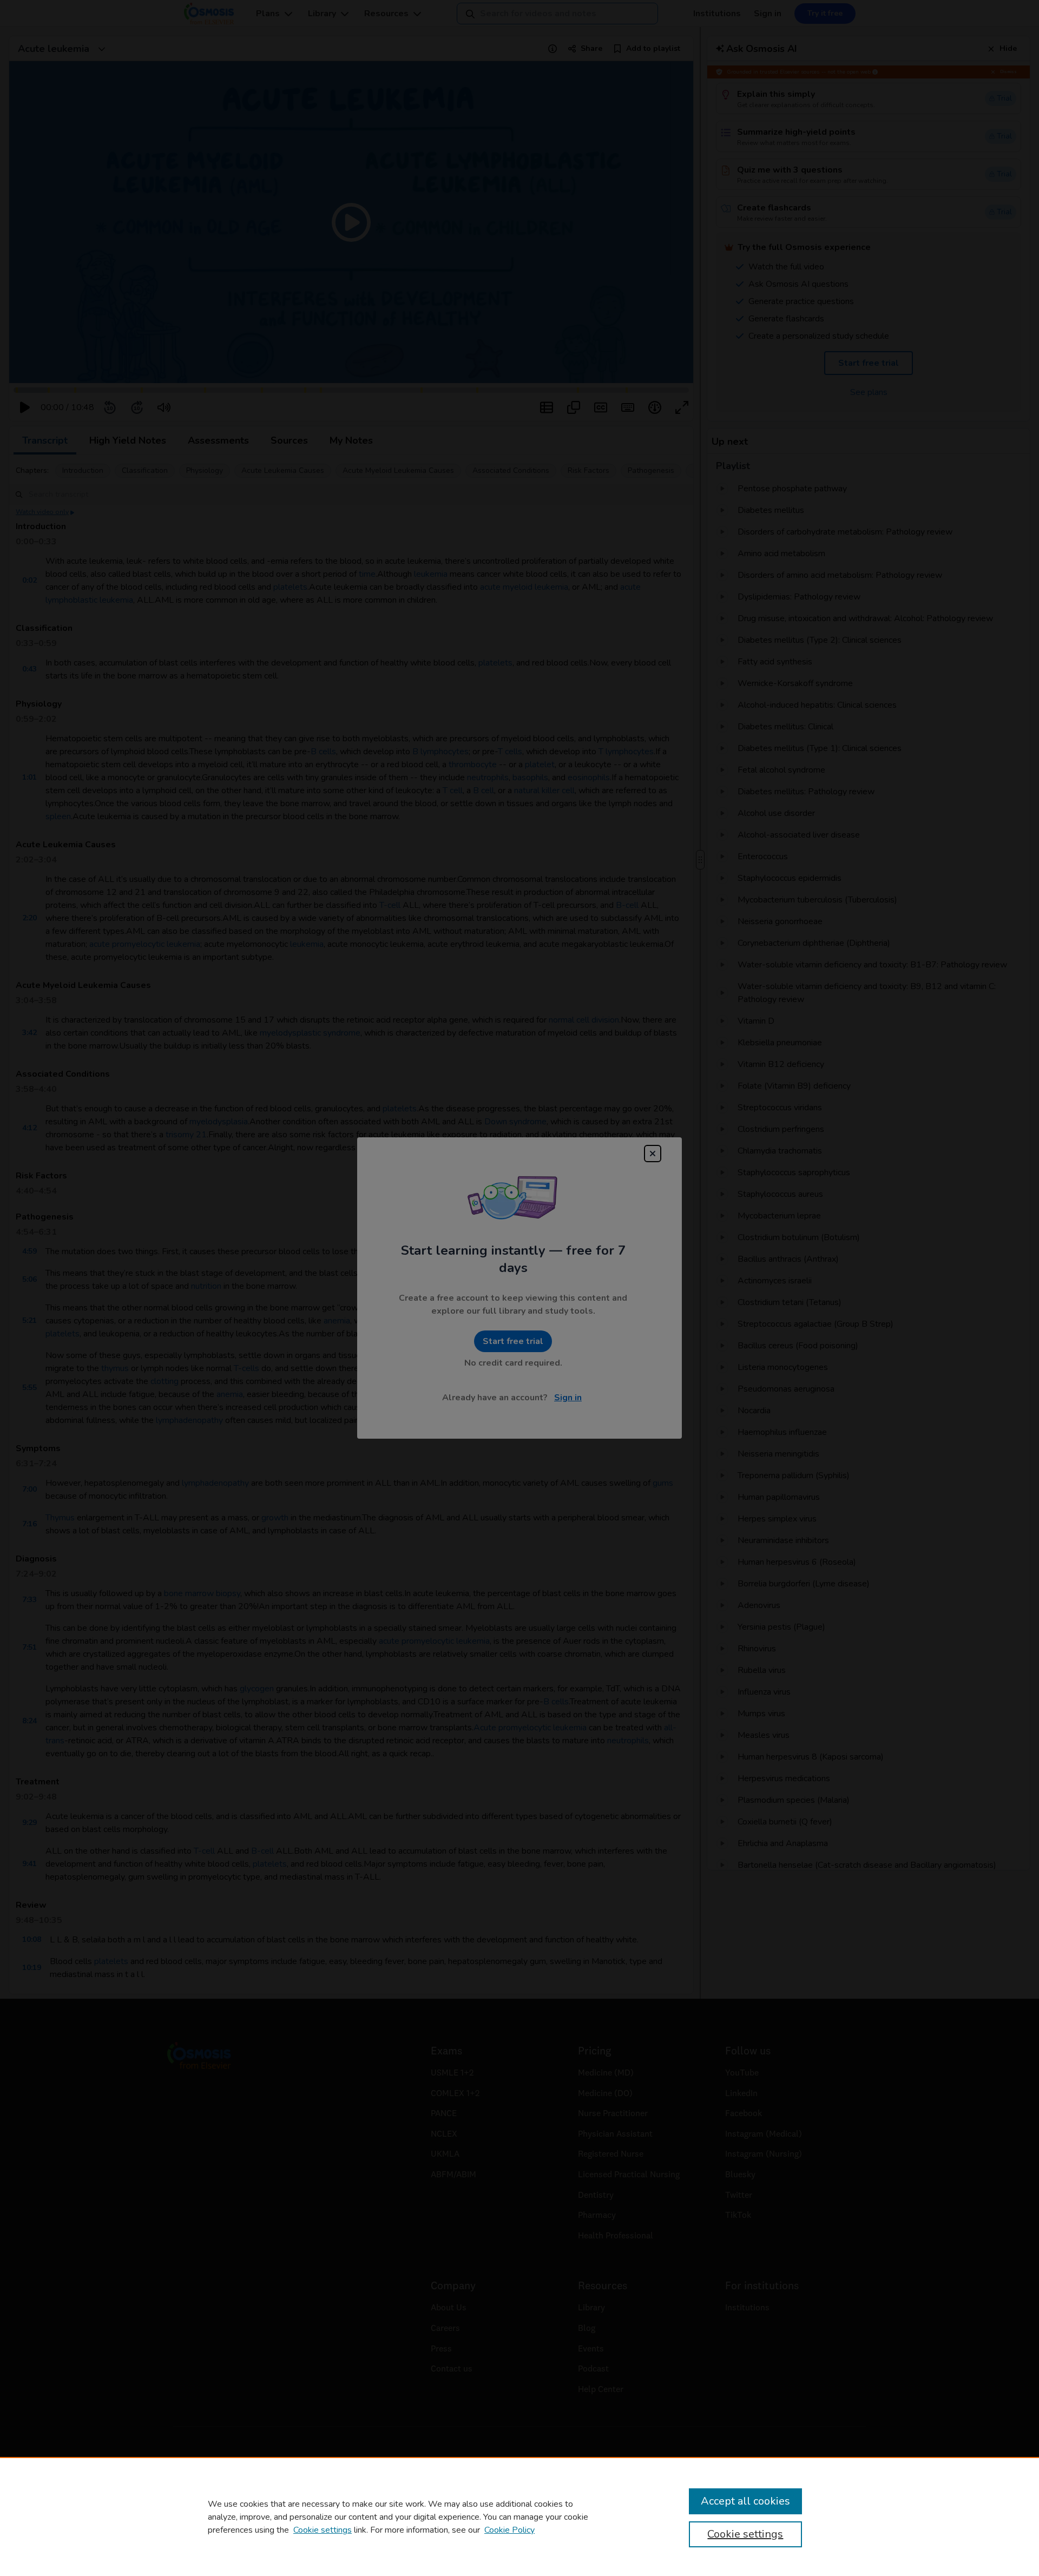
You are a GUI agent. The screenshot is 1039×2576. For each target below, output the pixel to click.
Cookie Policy (509, 2530)
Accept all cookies (745, 2501)
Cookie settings (323, 2530)
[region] (519, 2516)
